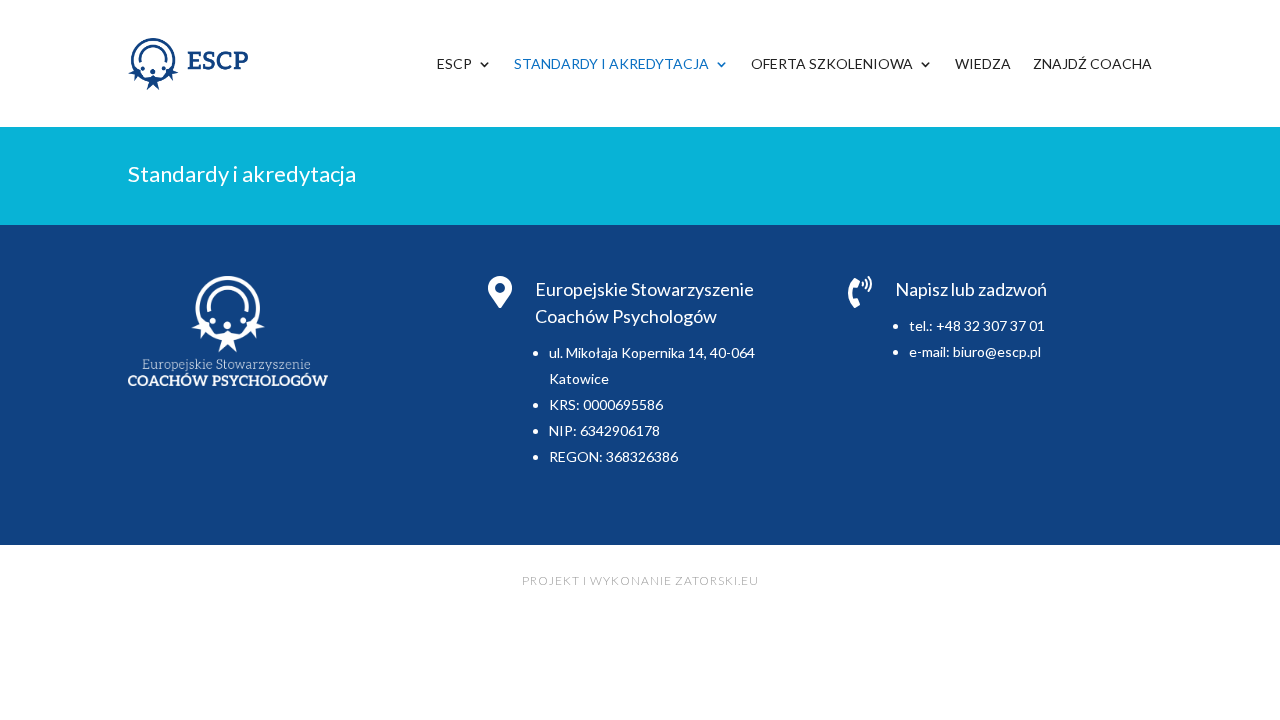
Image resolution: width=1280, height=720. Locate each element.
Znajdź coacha (1092, 63)
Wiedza (983, 63)
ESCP (454, 63)
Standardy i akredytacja (611, 63)
